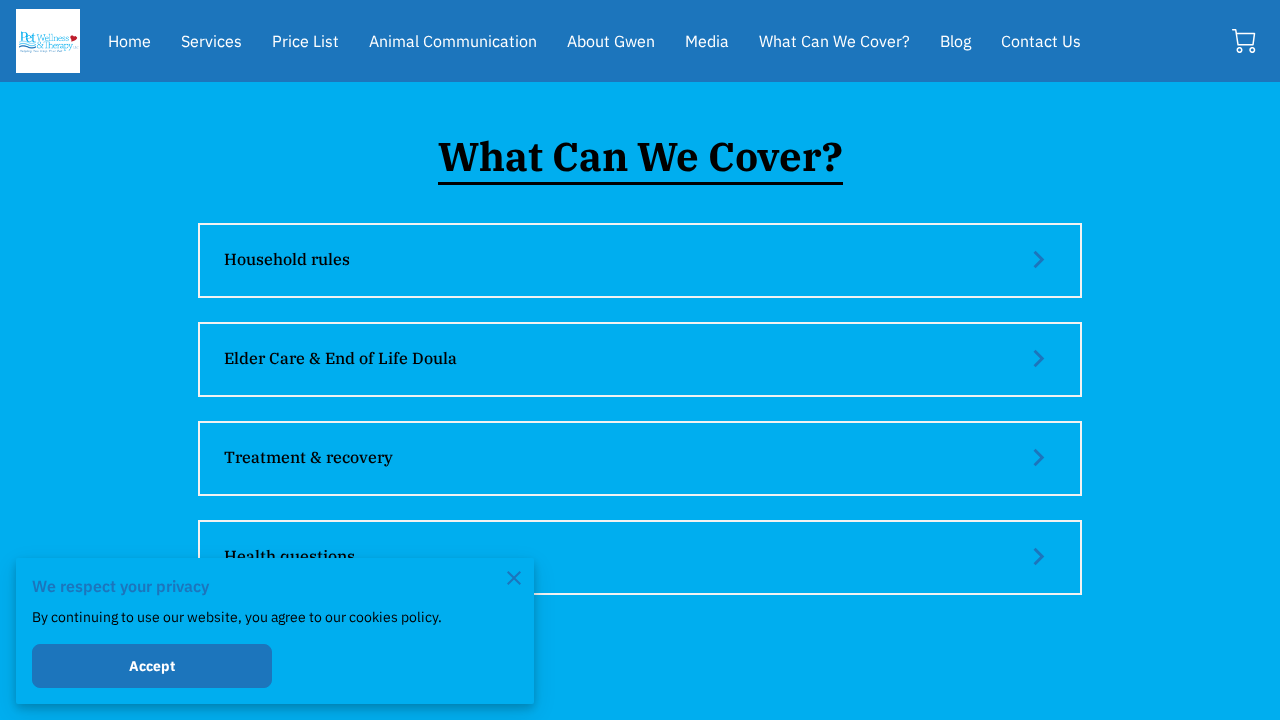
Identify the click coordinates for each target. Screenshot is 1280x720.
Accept (152, 666)
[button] (640, 261)
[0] (1244, 41)
